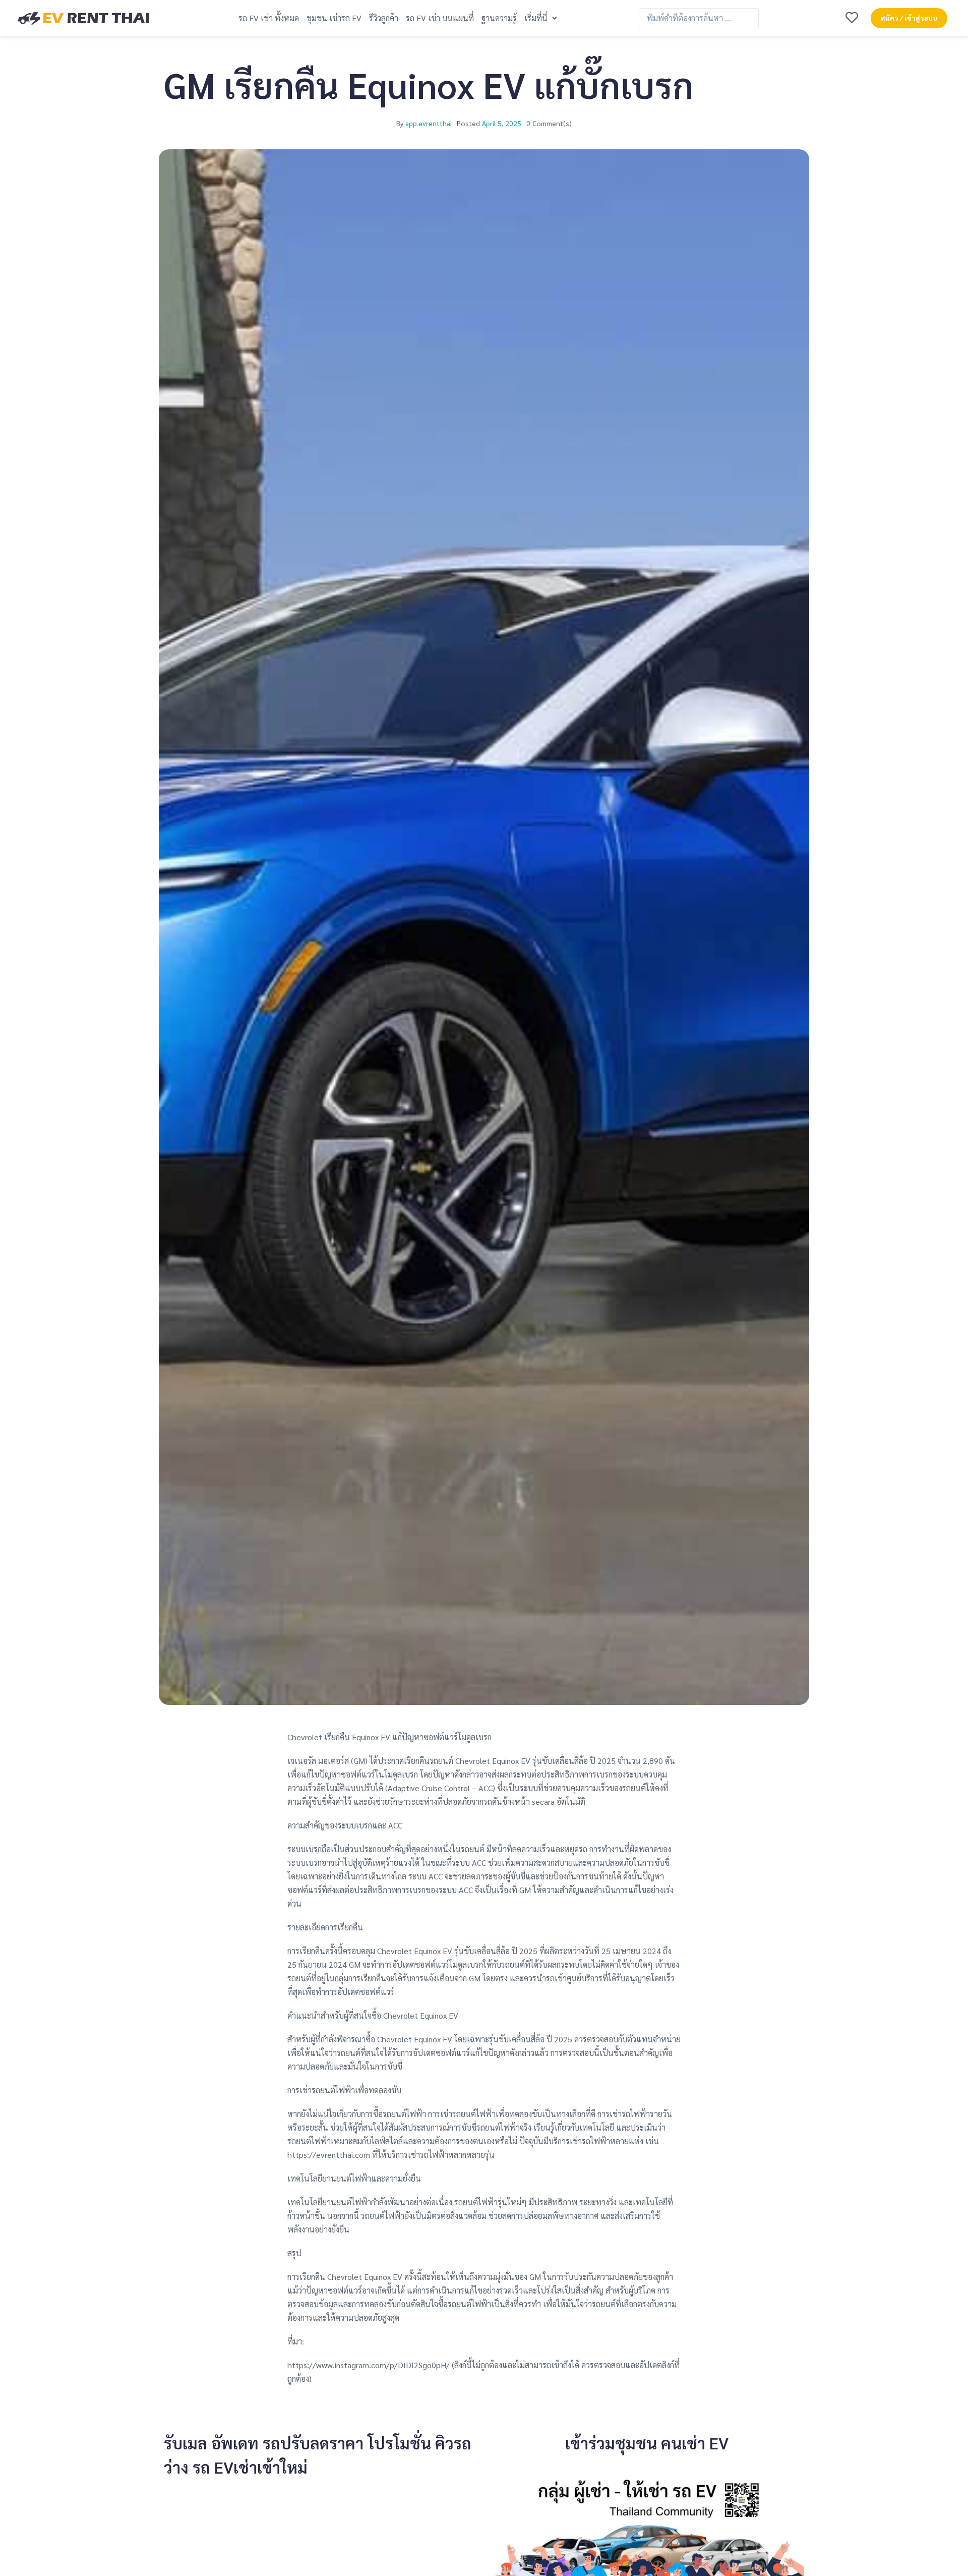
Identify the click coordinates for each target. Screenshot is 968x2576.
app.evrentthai (429, 123)
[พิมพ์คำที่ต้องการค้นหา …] (699, 18)
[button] (542, 18)
